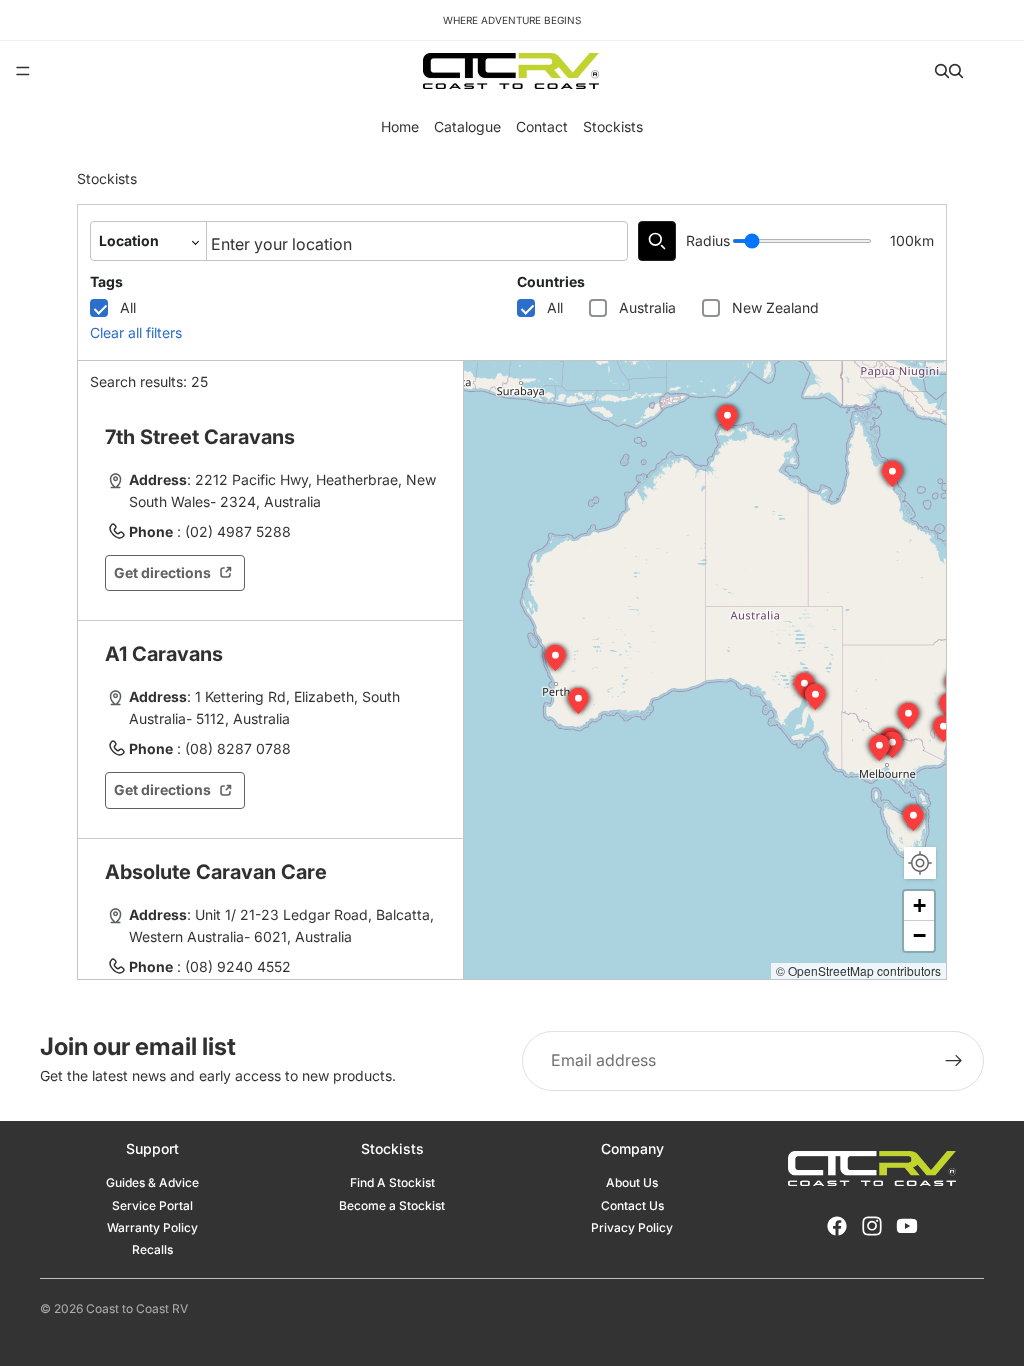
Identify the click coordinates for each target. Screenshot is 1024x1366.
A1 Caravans (164, 654)
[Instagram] (872, 1226)
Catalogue (467, 126)
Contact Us (632, 1205)
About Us (632, 1182)
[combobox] (417, 241)
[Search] (942, 71)
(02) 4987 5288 (238, 531)
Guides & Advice (152, 1182)
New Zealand (775, 307)
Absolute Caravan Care (216, 872)
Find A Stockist (392, 1182)
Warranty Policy (152, 1227)
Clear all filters (136, 332)
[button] (816, 697)
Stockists (613, 126)
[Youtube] (907, 1226)
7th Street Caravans (200, 437)
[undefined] (657, 241)
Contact (542, 126)
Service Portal (152, 1205)
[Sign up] (954, 1061)
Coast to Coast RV (137, 1308)
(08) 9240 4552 (238, 966)
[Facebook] (837, 1226)
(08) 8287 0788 (238, 748)
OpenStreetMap (831, 970)
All (128, 307)
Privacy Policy (632, 1227)
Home (400, 126)
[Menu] (23, 71)
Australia (647, 307)
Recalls (152, 1249)
